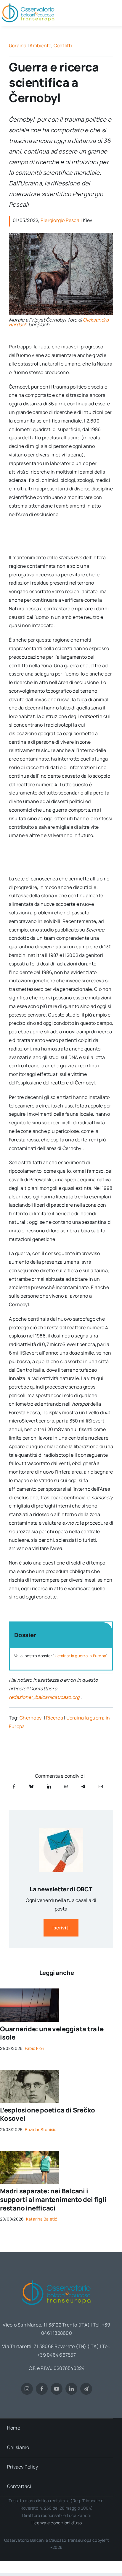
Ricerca (54, 1718)
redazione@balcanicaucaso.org (44, 1697)
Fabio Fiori (35, 2048)
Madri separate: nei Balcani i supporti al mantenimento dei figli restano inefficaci (53, 2199)
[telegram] (86, 2389)
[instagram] (27, 2389)
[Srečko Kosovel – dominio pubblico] (30, 2072)
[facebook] (42, 2389)
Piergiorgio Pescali (61, 220)
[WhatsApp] (66, 1786)
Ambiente (40, 45)
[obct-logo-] (57, 2278)
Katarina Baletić (42, 2219)
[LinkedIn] (49, 1786)
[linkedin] (71, 2389)
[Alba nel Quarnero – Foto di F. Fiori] (30, 1991)
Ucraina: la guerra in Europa (81, 1656)
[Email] (101, 1786)
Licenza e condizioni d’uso (57, 2523)
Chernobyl (31, 1718)
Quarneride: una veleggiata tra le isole (52, 2033)
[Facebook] (14, 1786)
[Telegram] (83, 1786)
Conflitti (63, 45)
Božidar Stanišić (41, 2129)
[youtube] (57, 2389)
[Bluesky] (31, 1786)
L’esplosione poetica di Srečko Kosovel (47, 2114)
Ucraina (18, 45)
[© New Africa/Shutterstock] (30, 2153)
